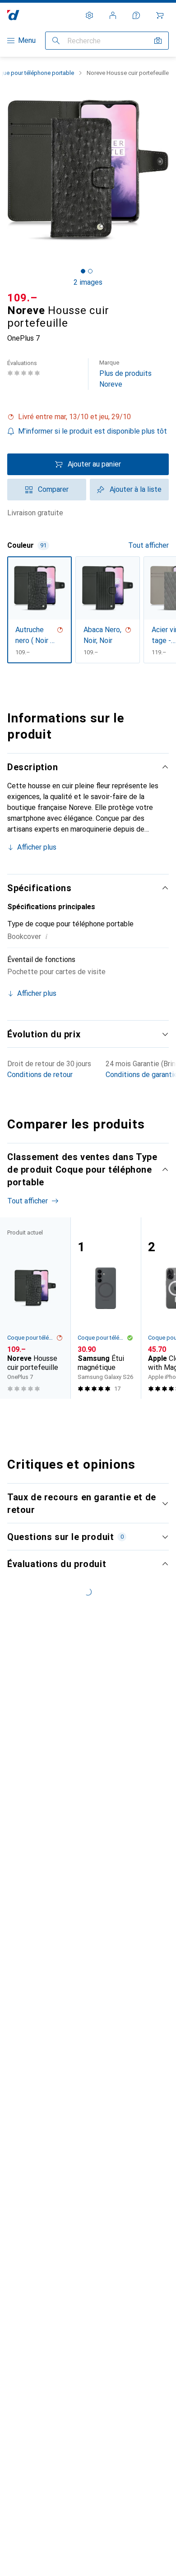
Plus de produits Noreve (125, 374)
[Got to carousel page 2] (90, 271)
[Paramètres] (89, 15)
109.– (22, 298)
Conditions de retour (40, 1075)
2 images (88, 282)
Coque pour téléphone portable (32, 1338)
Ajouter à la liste (136, 489)
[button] (88, 417)
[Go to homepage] (13, 15)
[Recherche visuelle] (158, 41)
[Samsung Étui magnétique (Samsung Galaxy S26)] (106, 1308)
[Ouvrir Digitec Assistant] (136, 15)
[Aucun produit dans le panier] (160, 15)
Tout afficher (148, 545)
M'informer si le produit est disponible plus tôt (93, 431)
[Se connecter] (113, 15)
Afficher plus (37, 847)
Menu (27, 40)
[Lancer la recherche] (56, 41)
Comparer (53, 489)
